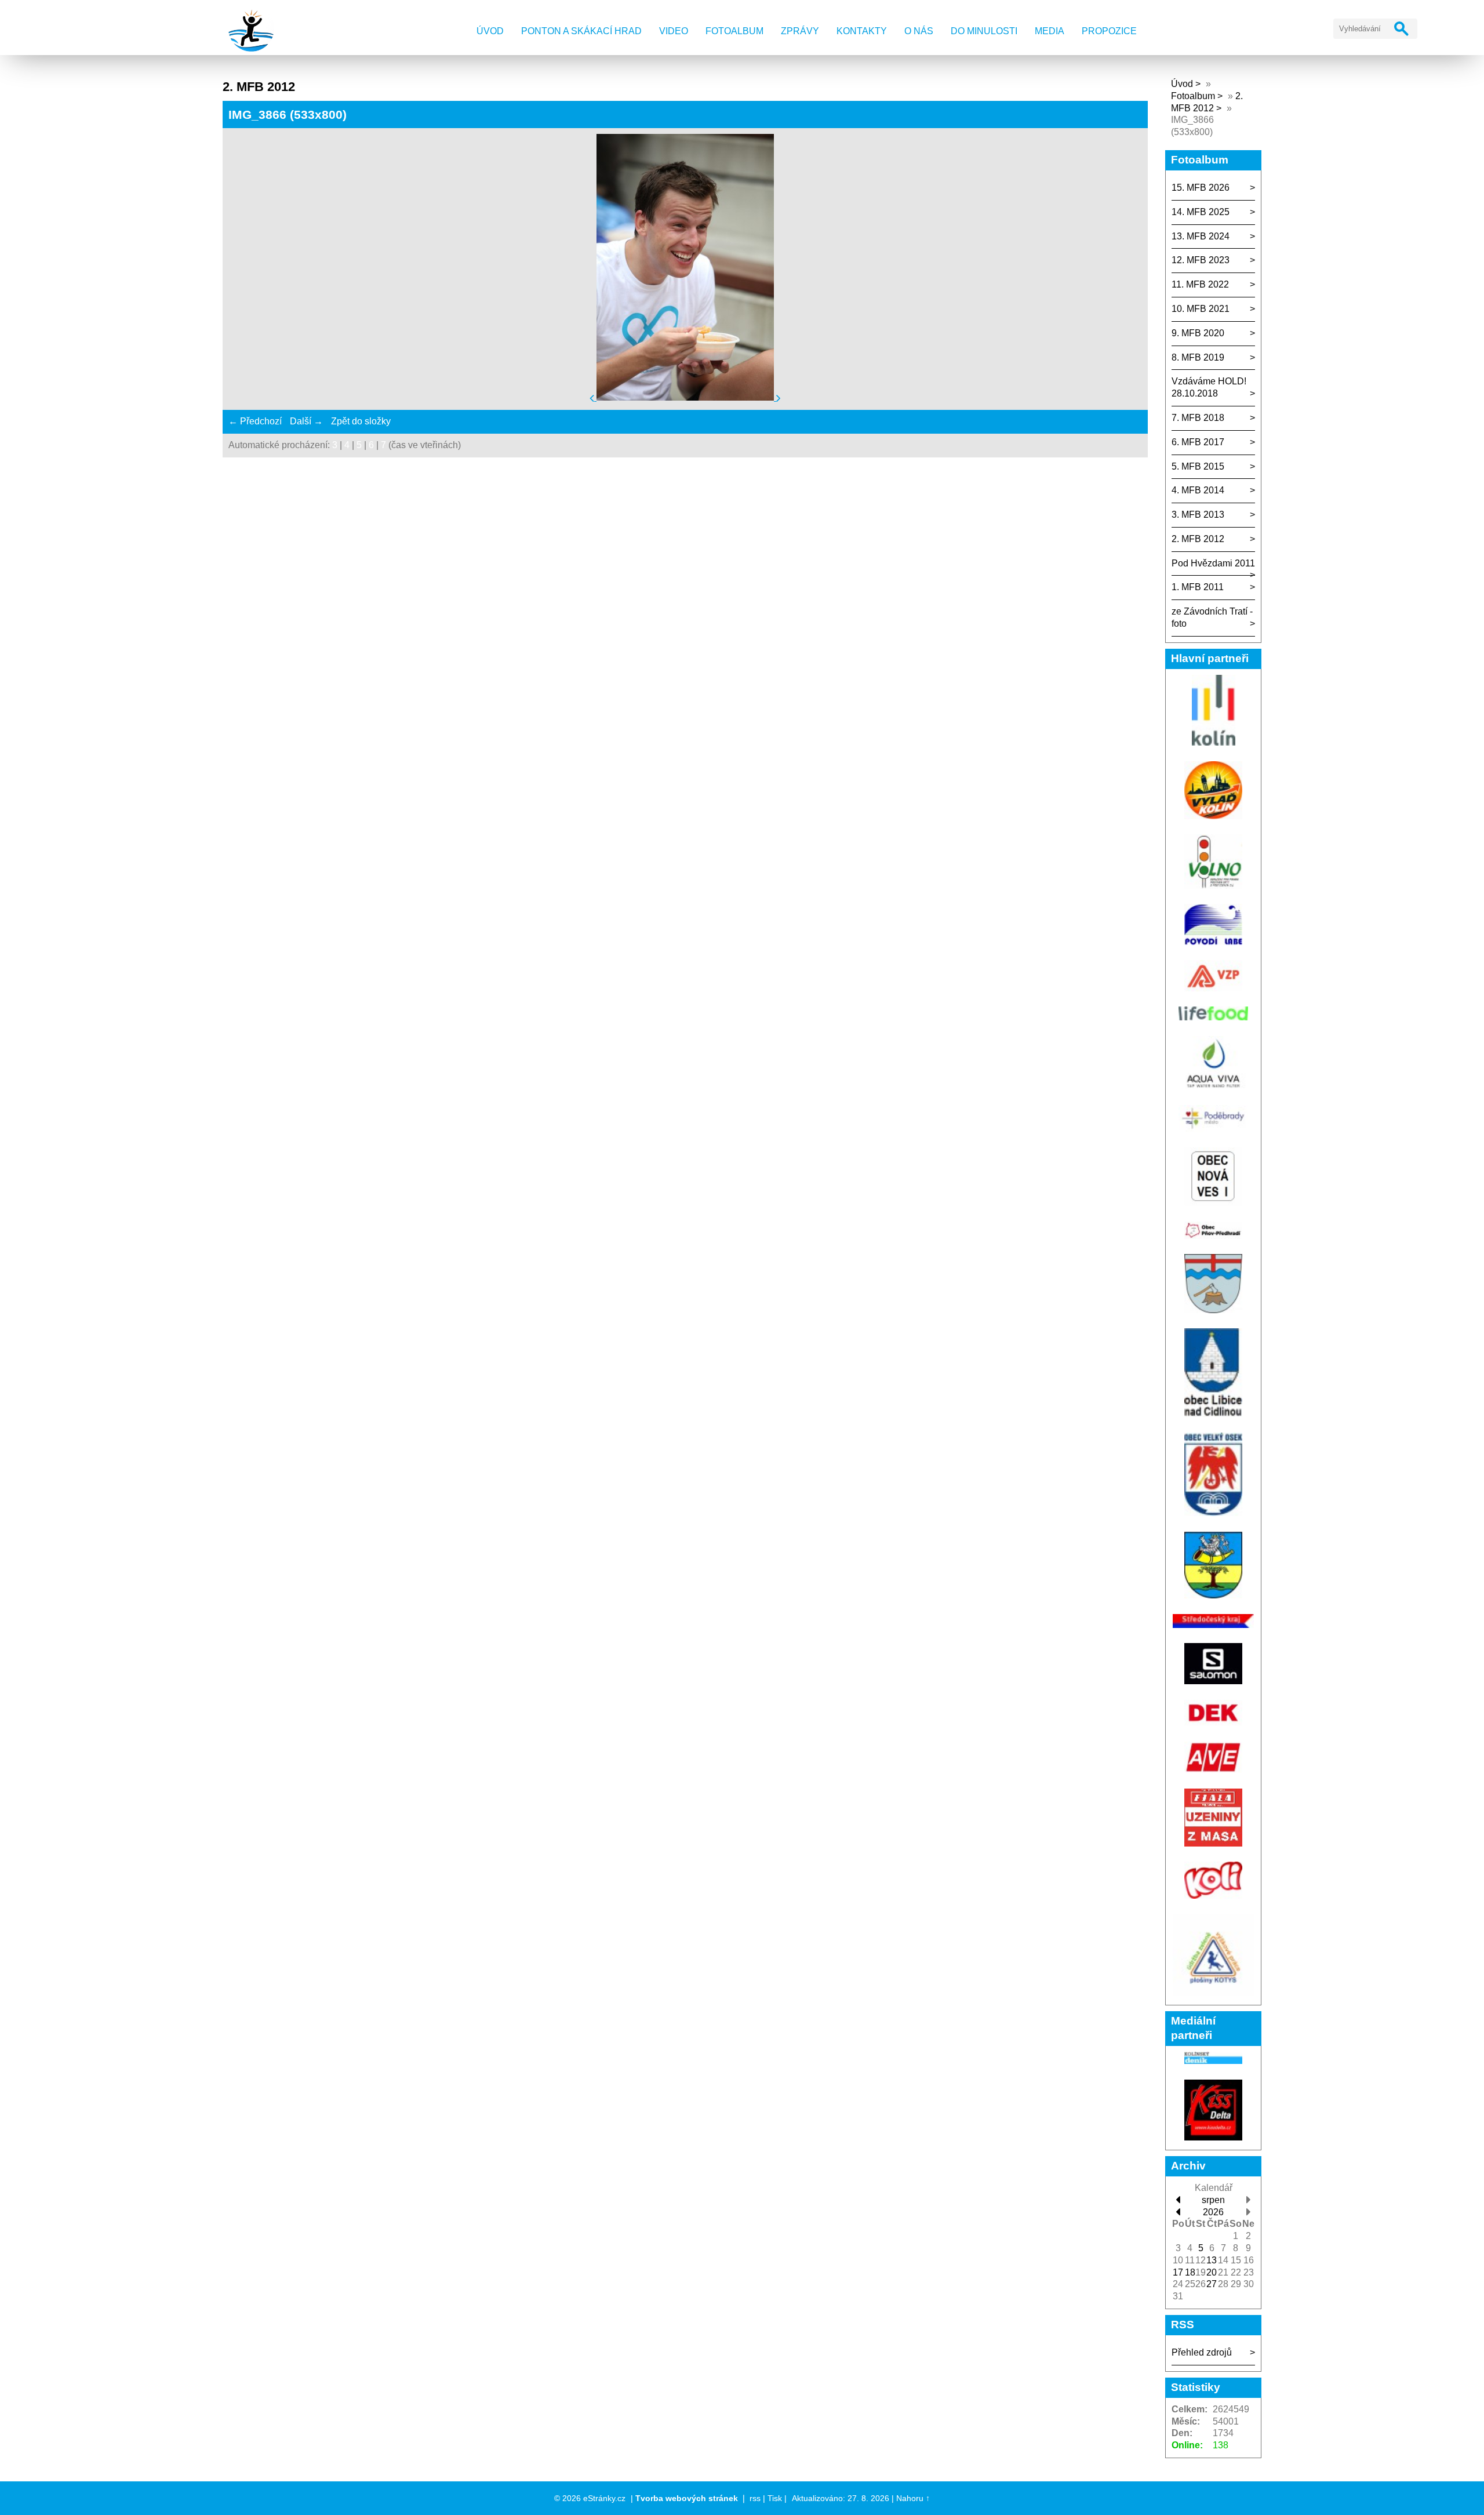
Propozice (1109, 31)
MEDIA (1050, 31)
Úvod (490, 31)
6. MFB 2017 (1198, 442)
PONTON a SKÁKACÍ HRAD (581, 31)
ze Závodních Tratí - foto (1212, 617)
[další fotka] (779, 397)
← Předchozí (255, 421)
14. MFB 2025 (1201, 212)
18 (1190, 2272)
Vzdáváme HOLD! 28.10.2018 (1209, 387)
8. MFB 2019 (1198, 357)
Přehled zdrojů (1202, 2352)
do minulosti (984, 31)
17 (1178, 2272)
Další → (306, 421)
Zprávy (800, 31)
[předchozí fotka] (593, 397)
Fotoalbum (734, 31)
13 (1212, 2260)
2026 (1213, 2212)
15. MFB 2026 (1201, 188)
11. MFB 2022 (1200, 284)
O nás (919, 31)
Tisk (775, 2498)
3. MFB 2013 (1198, 515)
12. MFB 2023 (1201, 260)
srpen (1213, 2200)
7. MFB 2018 (1198, 418)
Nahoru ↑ (913, 2498)
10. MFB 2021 (1201, 309)
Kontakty (862, 31)
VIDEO (674, 31)
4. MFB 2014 (1198, 490)
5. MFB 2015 (1198, 466)
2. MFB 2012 (1198, 539)
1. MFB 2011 (1198, 587)
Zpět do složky (361, 421)
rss (755, 2498)
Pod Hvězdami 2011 (1213, 563)
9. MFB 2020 (1198, 333)
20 (1212, 2272)
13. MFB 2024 (1201, 236)
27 (1212, 2284)
